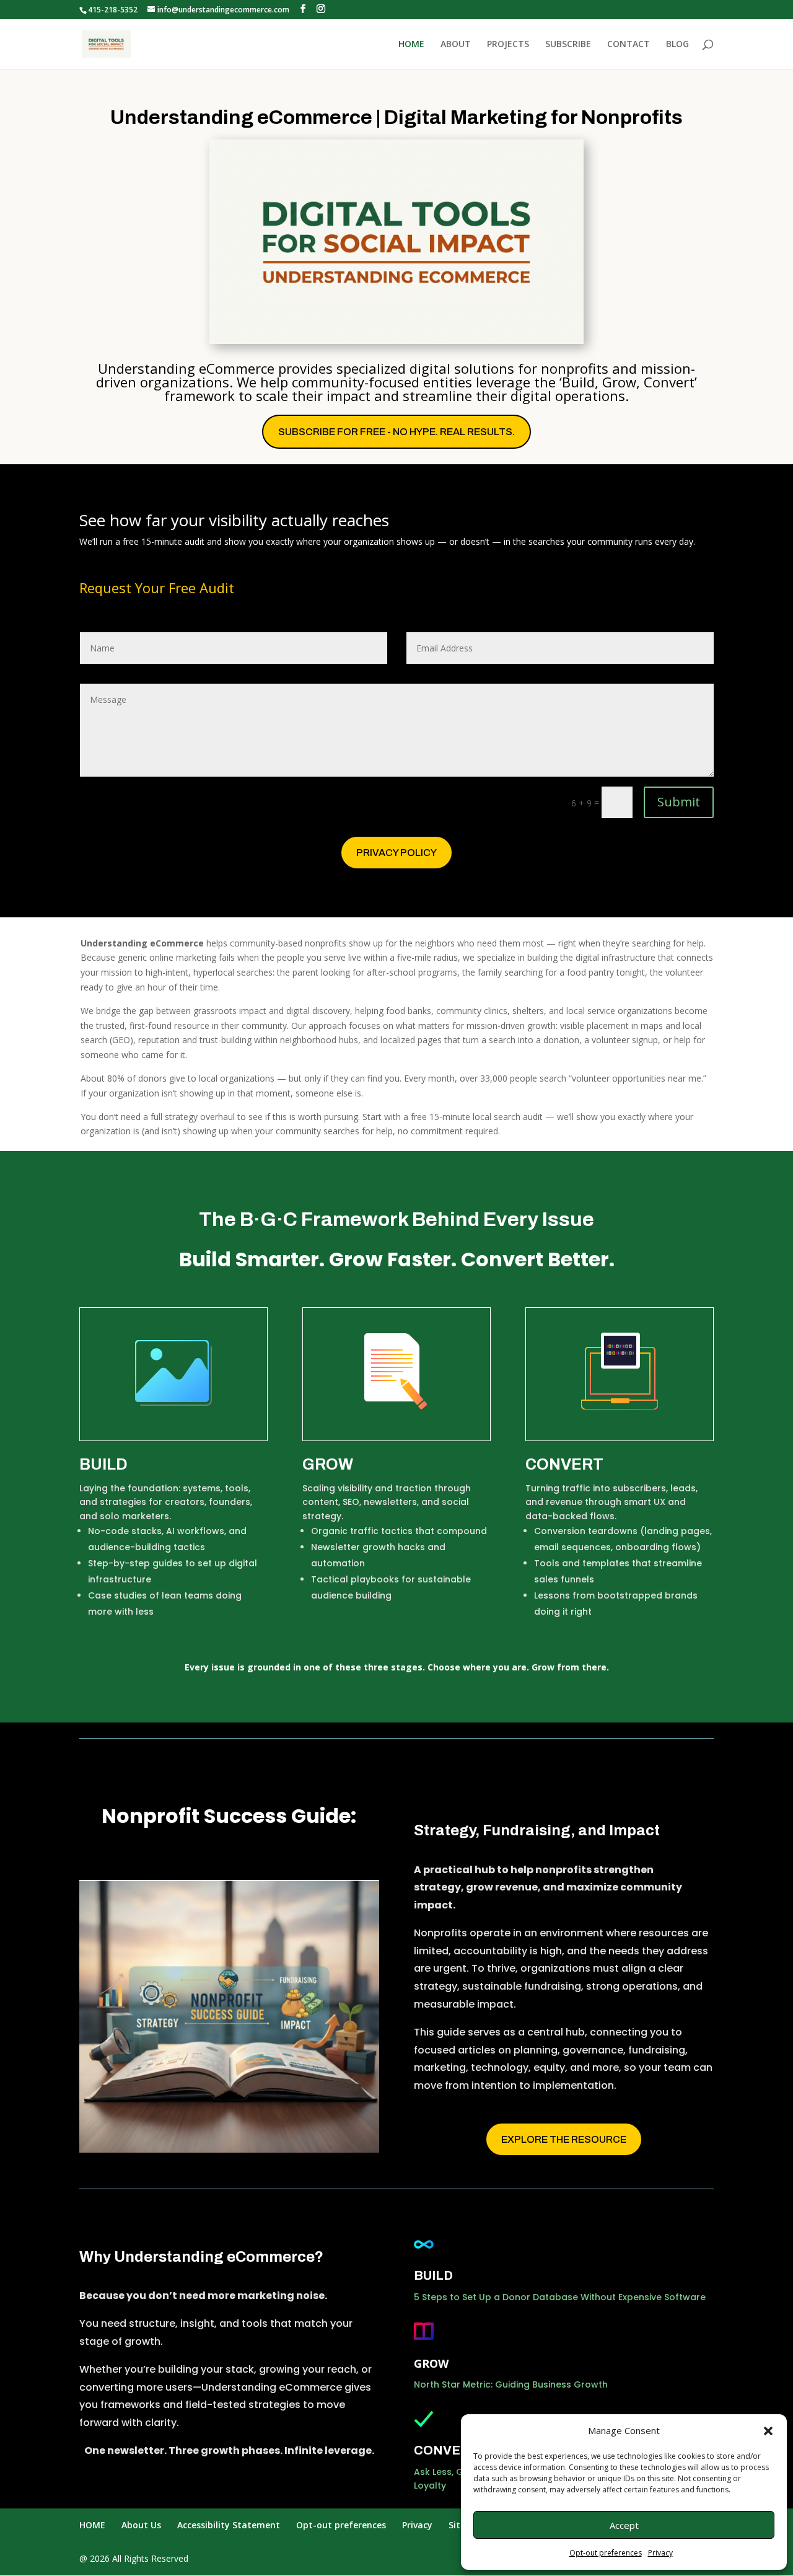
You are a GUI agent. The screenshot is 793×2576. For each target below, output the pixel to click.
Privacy (660, 2553)
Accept (624, 2525)
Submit (679, 802)
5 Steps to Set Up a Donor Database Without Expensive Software (560, 2297)
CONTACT (629, 45)
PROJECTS (508, 45)
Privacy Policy (396, 853)
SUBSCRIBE (568, 45)
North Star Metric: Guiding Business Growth (511, 2384)
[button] (768, 2431)
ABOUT (456, 45)
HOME (411, 45)
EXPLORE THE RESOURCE (564, 2139)
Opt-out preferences (606, 2553)
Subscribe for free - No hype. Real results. (396, 432)
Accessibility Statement (229, 2525)
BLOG (677, 45)
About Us (141, 2525)
